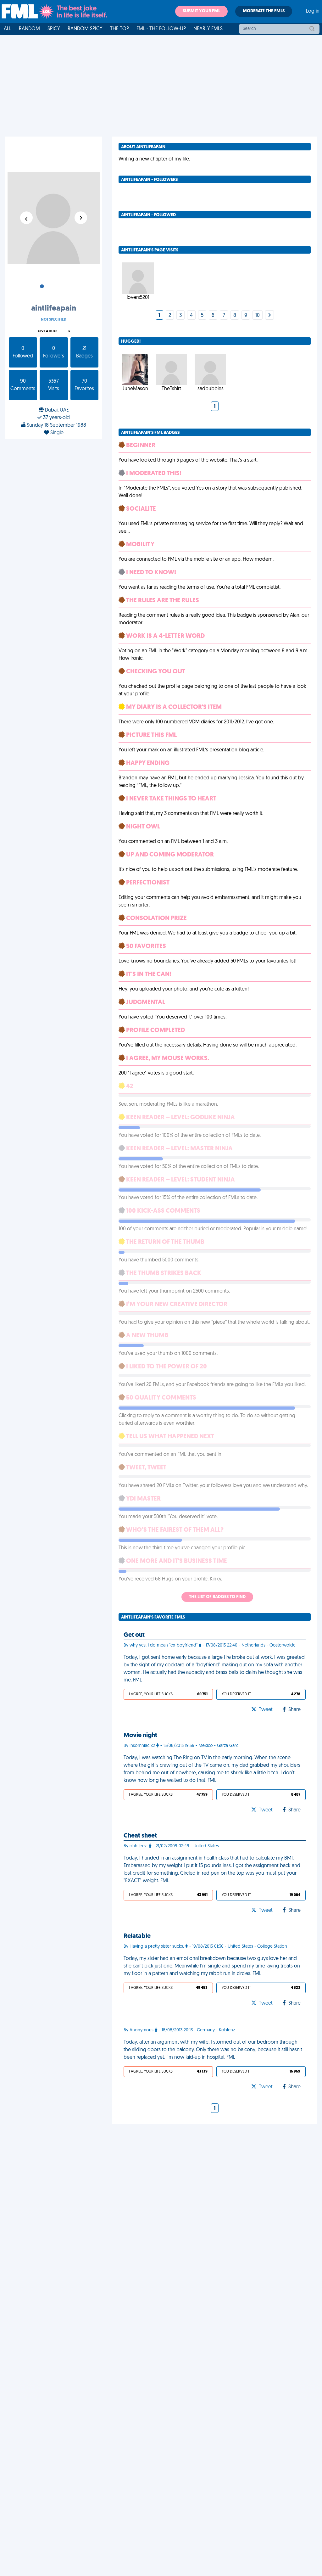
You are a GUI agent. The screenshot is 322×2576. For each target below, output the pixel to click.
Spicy (54, 29)
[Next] (269, 316)
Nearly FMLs (208, 29)
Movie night (140, 1736)
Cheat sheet (140, 1836)
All (8, 29)
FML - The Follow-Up (161, 29)
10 (258, 316)
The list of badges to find (217, 1597)
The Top (119, 29)
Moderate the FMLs (264, 11)
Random (29, 29)
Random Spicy (85, 29)
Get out (134, 1635)
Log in (313, 11)
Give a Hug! (47, 331)
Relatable (137, 1936)
